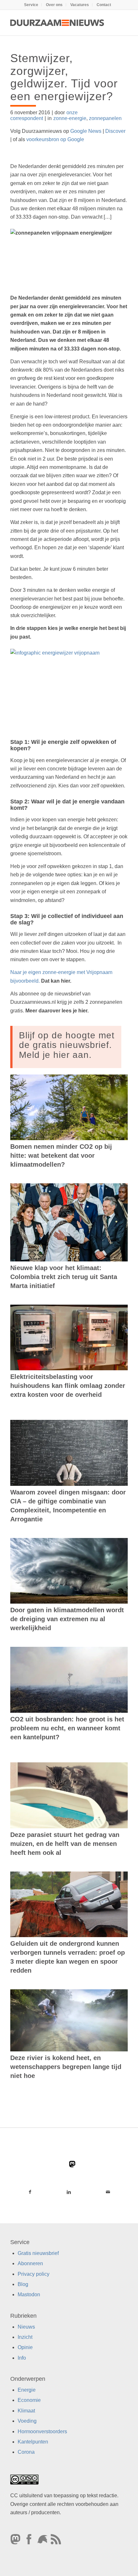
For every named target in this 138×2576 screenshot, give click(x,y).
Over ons (54, 5)
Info (22, 2358)
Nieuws (26, 2327)
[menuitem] (31, 5)
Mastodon (29, 2294)
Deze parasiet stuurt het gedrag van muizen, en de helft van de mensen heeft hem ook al (65, 1844)
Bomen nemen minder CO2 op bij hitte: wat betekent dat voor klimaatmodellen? (61, 1155)
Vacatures (80, 5)
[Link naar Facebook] (30, 2192)
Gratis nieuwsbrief (38, 2253)
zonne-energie (70, 118)
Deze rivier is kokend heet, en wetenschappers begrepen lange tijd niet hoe (66, 2067)
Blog (23, 2284)
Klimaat (26, 2411)
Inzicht (25, 2337)
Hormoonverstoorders (42, 2431)
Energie (27, 2390)
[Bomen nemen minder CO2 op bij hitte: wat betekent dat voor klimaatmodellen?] (69, 1107)
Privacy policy (34, 2274)
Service (31, 5)
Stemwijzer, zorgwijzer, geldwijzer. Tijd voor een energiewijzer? (64, 77)
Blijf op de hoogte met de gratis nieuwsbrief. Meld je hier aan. (67, 1045)
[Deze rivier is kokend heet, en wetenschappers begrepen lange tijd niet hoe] (69, 2020)
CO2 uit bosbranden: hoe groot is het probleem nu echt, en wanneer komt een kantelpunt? (67, 1728)
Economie (29, 2400)
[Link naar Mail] (108, 2192)
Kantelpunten (33, 2442)
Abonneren (30, 2263)
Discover (115, 131)
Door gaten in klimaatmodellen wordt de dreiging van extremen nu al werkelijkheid (67, 1619)
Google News (86, 131)
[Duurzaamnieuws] (57, 23)
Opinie (25, 2347)
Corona (26, 2452)
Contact (104, 5)
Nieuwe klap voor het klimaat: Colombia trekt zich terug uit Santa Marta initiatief (64, 1277)
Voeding (27, 2421)
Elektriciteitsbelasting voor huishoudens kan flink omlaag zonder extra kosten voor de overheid (68, 1386)
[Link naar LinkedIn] (69, 2192)
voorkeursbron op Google (55, 139)
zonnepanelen (105, 118)
